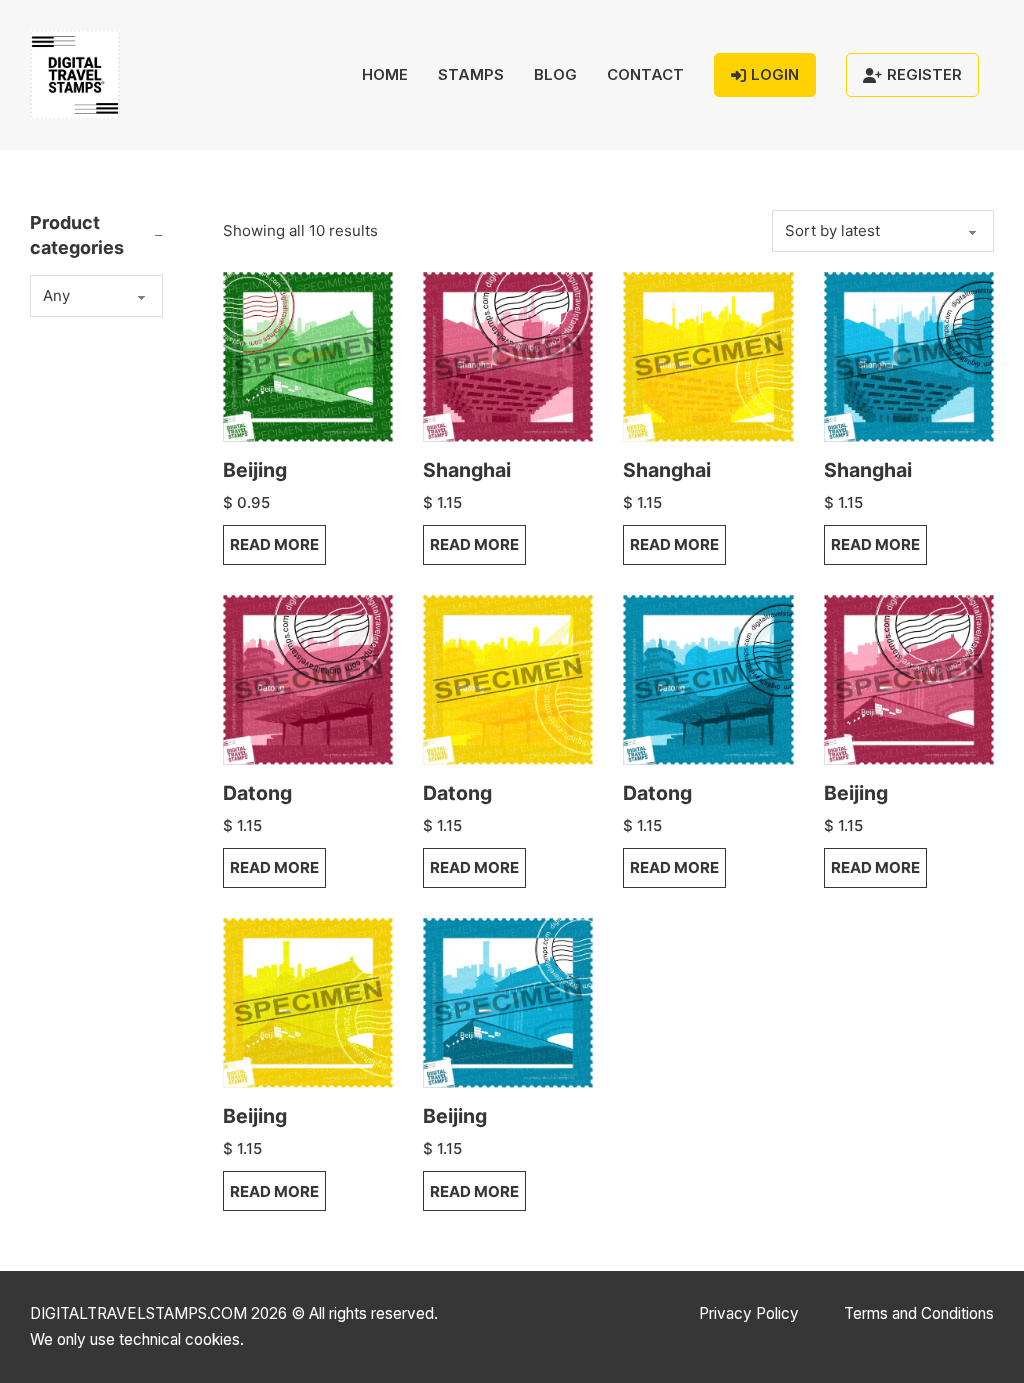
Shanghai (467, 470)
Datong (257, 793)
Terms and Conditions (919, 1313)
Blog (555, 74)
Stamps (471, 74)
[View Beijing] (308, 355)
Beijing (255, 470)
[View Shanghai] (508, 355)
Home (385, 74)
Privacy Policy (749, 1313)
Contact (645, 74)
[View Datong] (308, 678)
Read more (274, 544)
